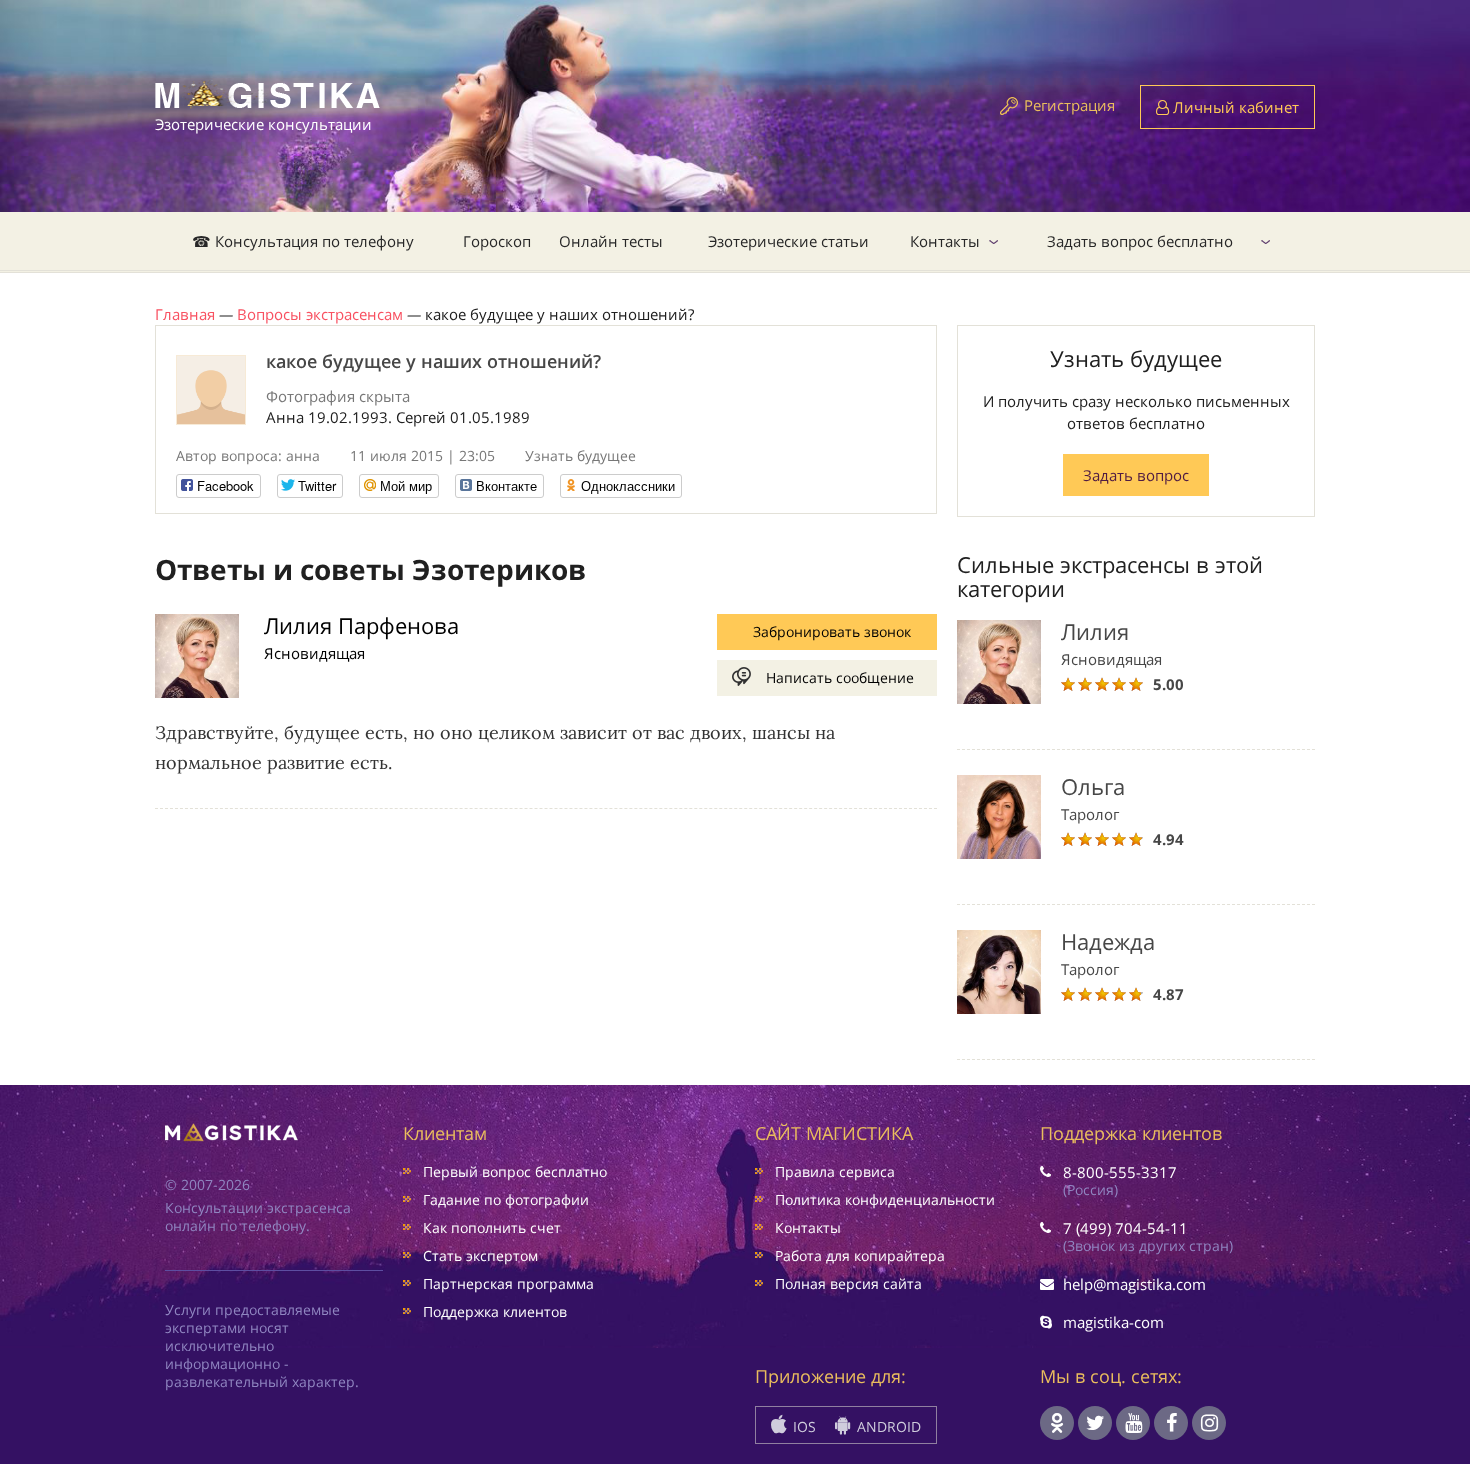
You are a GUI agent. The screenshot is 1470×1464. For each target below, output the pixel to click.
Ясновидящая (314, 653)
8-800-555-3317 (1120, 1172)
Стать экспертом (480, 1255)
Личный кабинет (1234, 107)
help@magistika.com (1134, 1284)
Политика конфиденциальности (885, 1199)
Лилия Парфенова (361, 625)
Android (887, 1426)
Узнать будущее (580, 455)
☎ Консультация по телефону (303, 241)
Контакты (945, 241)
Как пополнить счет (492, 1227)
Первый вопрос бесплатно (515, 1171)
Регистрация (1069, 105)
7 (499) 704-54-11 (1125, 1228)
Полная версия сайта (848, 1283)
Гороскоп (497, 241)
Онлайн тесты (611, 241)
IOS (802, 1426)
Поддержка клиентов (495, 1311)
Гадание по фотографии (506, 1199)
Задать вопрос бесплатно (1140, 241)
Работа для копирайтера (860, 1255)
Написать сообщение (840, 677)
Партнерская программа (508, 1283)
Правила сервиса (835, 1171)
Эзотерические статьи (788, 241)
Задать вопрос (1136, 475)
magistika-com (1113, 1322)
